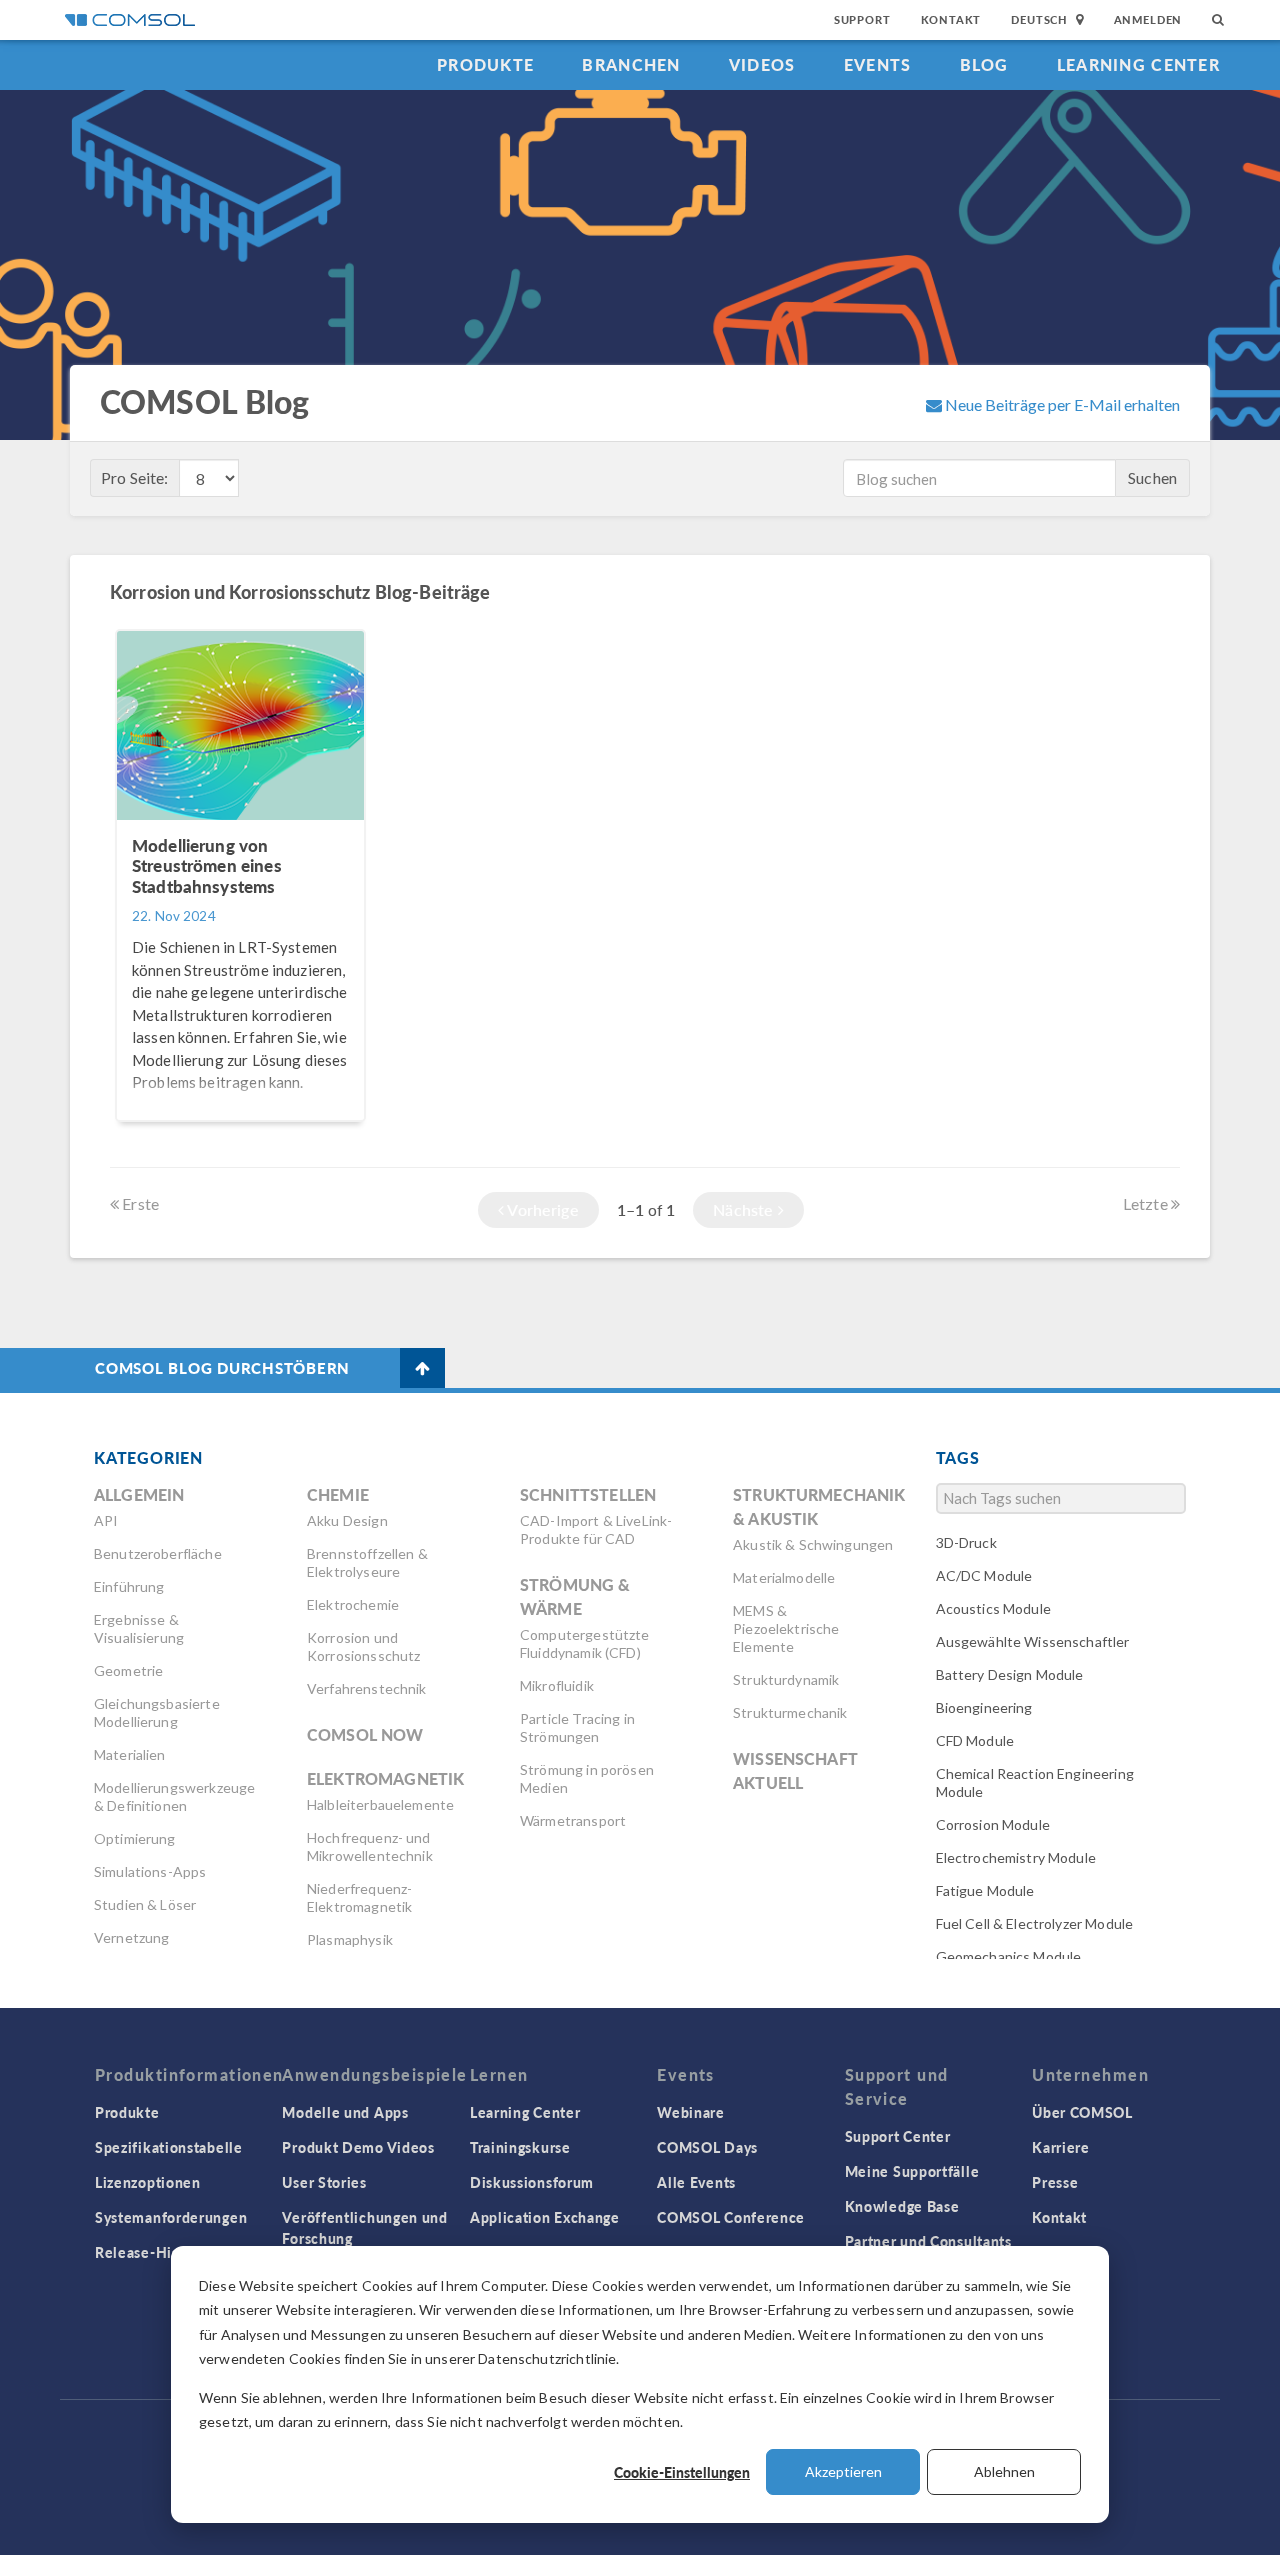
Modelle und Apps (345, 2112)
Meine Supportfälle (912, 2171)
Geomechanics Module (1009, 1956)
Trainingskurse (520, 2147)
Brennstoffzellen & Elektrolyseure (367, 1562)
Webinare (691, 2112)
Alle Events (696, 2182)
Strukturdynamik (786, 1679)
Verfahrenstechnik (367, 1688)
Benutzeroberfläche (158, 1553)
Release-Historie (153, 2252)
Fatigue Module (985, 1890)
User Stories (324, 2182)
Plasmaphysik (350, 1939)
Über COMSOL (1082, 2112)
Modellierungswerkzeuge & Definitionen (174, 1796)
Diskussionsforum (532, 2182)
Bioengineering (984, 1707)
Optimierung (135, 1838)
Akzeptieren (843, 2471)
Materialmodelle (784, 1577)
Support (862, 19)
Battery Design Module (1010, 1674)
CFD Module (975, 1740)
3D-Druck (966, 1542)
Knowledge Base (902, 2206)
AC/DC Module (984, 1575)
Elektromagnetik (385, 1778)
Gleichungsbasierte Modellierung (157, 1712)
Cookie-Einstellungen (682, 2472)
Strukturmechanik (790, 1712)
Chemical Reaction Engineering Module (1035, 1782)
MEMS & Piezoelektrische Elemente (786, 1628)
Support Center (898, 2136)
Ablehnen (1004, 2471)
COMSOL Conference (731, 2217)
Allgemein (139, 1494)
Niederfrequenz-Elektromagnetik (359, 1897)
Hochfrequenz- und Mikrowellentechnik (370, 1846)
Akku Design (347, 1520)
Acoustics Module (993, 1608)
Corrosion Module (993, 1824)
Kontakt (951, 19)
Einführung (129, 1586)
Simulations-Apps (150, 1871)
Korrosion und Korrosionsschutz (363, 1646)
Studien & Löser (145, 1904)
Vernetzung (132, 1937)
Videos (762, 64)
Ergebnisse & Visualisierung (139, 1628)
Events (878, 64)
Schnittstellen (588, 1494)
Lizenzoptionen (148, 2182)
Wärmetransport (573, 1820)
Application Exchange (545, 2217)
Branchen (631, 64)
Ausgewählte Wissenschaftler (1033, 1641)
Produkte (485, 64)
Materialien (130, 1754)
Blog (984, 64)
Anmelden (1148, 19)
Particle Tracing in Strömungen (577, 1727)
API (106, 1520)
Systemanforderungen (171, 2217)
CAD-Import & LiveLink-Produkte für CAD (596, 1529)
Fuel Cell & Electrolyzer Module (1035, 1923)
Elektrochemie (353, 1604)
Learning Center (1138, 64)
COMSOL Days (707, 2147)
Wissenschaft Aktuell (795, 1770)
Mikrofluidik (557, 1685)
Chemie (338, 1494)
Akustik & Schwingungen (813, 1544)
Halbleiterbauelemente (380, 1804)
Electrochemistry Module (1016, 1857)
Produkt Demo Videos (358, 2147)
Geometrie (128, 1670)
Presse (1055, 2182)
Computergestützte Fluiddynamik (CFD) (585, 1643)
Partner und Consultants (928, 2241)
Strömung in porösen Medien (587, 1778)
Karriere (1061, 2147)
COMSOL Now (365, 1734)
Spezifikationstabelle (169, 2147)
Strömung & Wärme (575, 1596)
